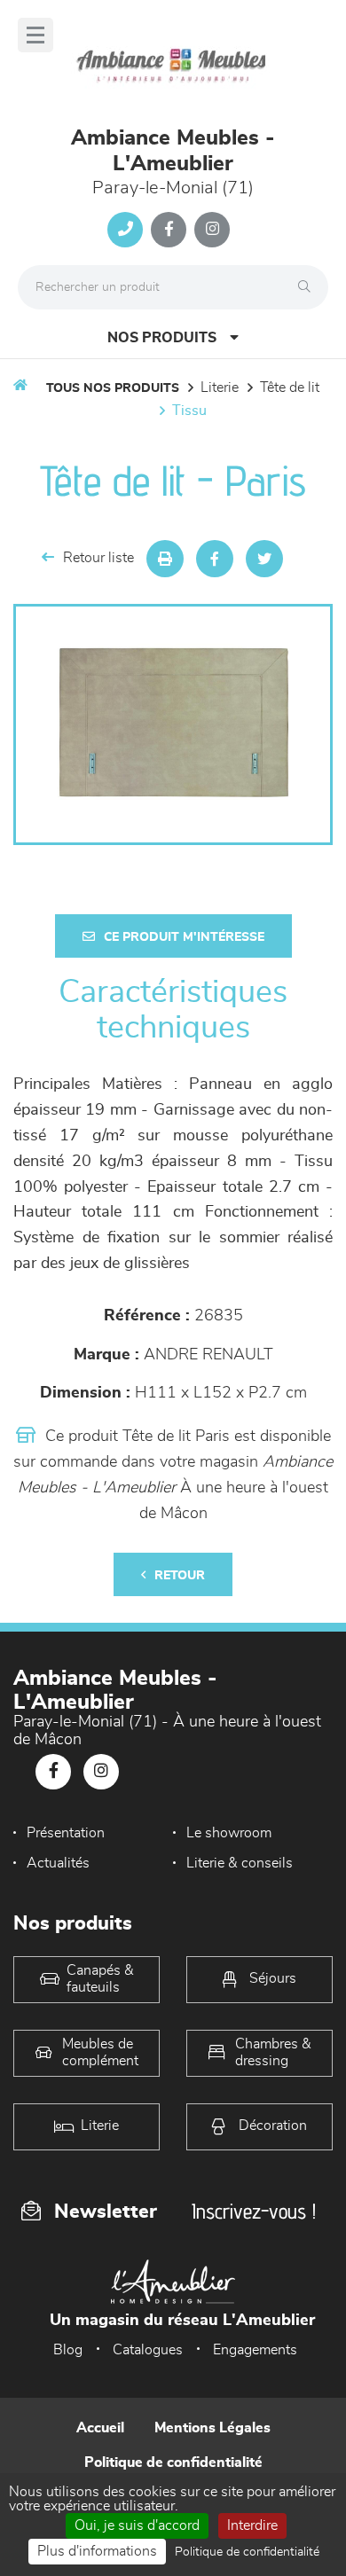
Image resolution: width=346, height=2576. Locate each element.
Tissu (189, 411)
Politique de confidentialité (173, 2462)
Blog (68, 2350)
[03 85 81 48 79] (125, 230)
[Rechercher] (309, 287)
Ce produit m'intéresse (184, 937)
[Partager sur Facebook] (215, 559)
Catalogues (148, 2350)
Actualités (58, 1863)
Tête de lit (290, 388)
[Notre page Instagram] (212, 230)
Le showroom (229, 1833)
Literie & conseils (240, 1863)
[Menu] (35, 35)
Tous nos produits (113, 388)
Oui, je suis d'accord (137, 2525)
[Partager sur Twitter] (264, 559)
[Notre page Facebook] (169, 230)
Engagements (255, 2350)
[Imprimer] (165, 559)
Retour (180, 1576)
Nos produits (162, 338)
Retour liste (98, 558)
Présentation (66, 1833)
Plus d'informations (97, 2551)
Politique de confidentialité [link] (247, 2552)
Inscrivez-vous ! (254, 2211)
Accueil (100, 2428)
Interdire (252, 2525)
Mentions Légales (212, 2428)
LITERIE (220, 388)
